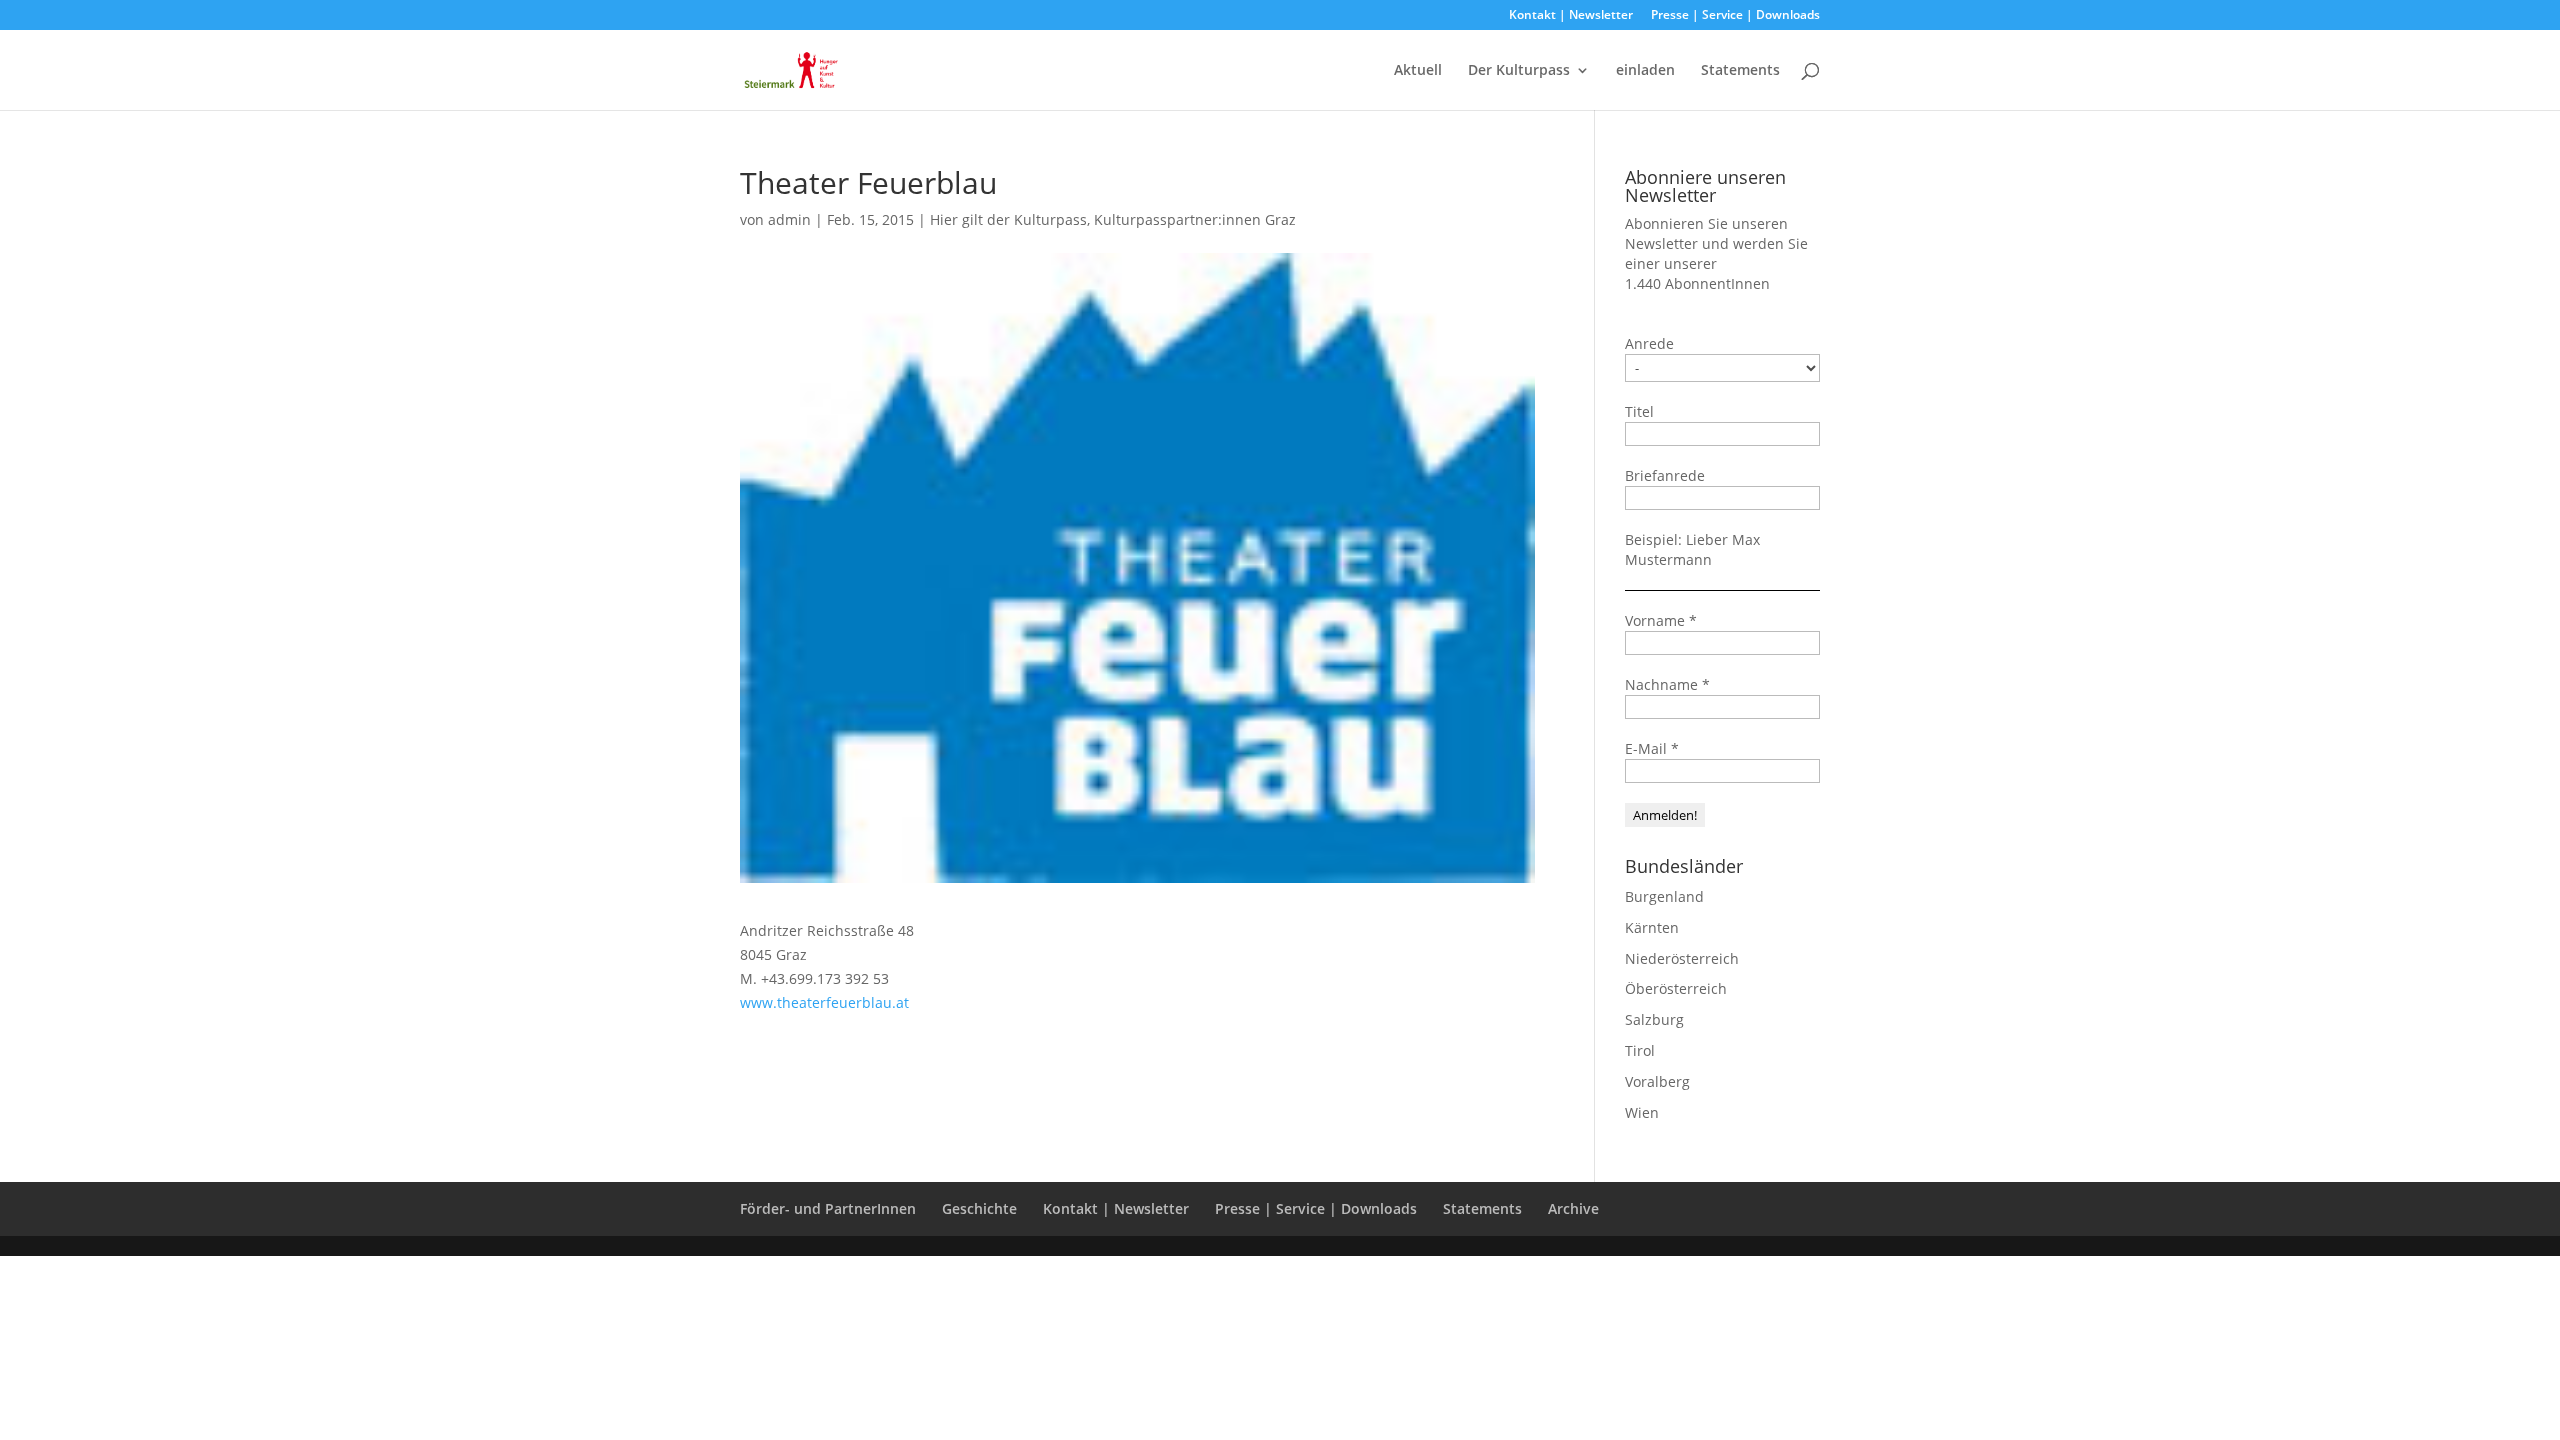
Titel (1639, 411)
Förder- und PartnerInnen (828, 1208)
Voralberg (1657, 1081)
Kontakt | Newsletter (1571, 16)
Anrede (1649, 343)
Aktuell (1418, 71)
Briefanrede (1665, 475)
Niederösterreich (1682, 958)
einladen (1645, 71)
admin (789, 219)
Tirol (1640, 1050)
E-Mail (1652, 748)
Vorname (1661, 620)
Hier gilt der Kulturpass (1008, 219)
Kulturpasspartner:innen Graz (1195, 219)
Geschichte (979, 1208)
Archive (1573, 1208)
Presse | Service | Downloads (1735, 16)
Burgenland (1664, 896)
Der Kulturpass (1519, 71)
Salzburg (1654, 1019)
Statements (1740, 71)
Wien (1642, 1112)
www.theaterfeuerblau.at (824, 1002)
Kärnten (1652, 927)
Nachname (1667, 684)
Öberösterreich (1676, 988)
